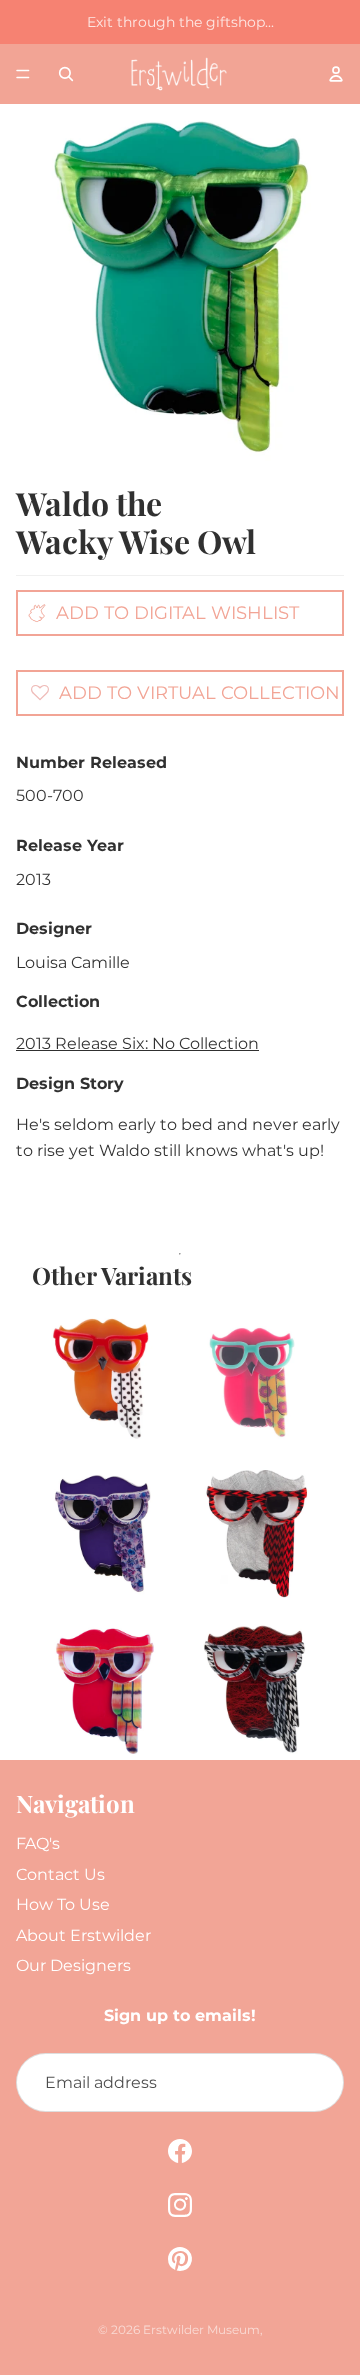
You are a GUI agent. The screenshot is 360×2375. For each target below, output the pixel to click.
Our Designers (73, 1965)
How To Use (63, 1904)
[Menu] (23, 74)
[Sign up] (314, 2083)
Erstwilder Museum (201, 2329)
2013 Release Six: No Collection (137, 1043)
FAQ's (38, 1843)
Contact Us (60, 1874)
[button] (185, 692)
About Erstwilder (83, 1935)
